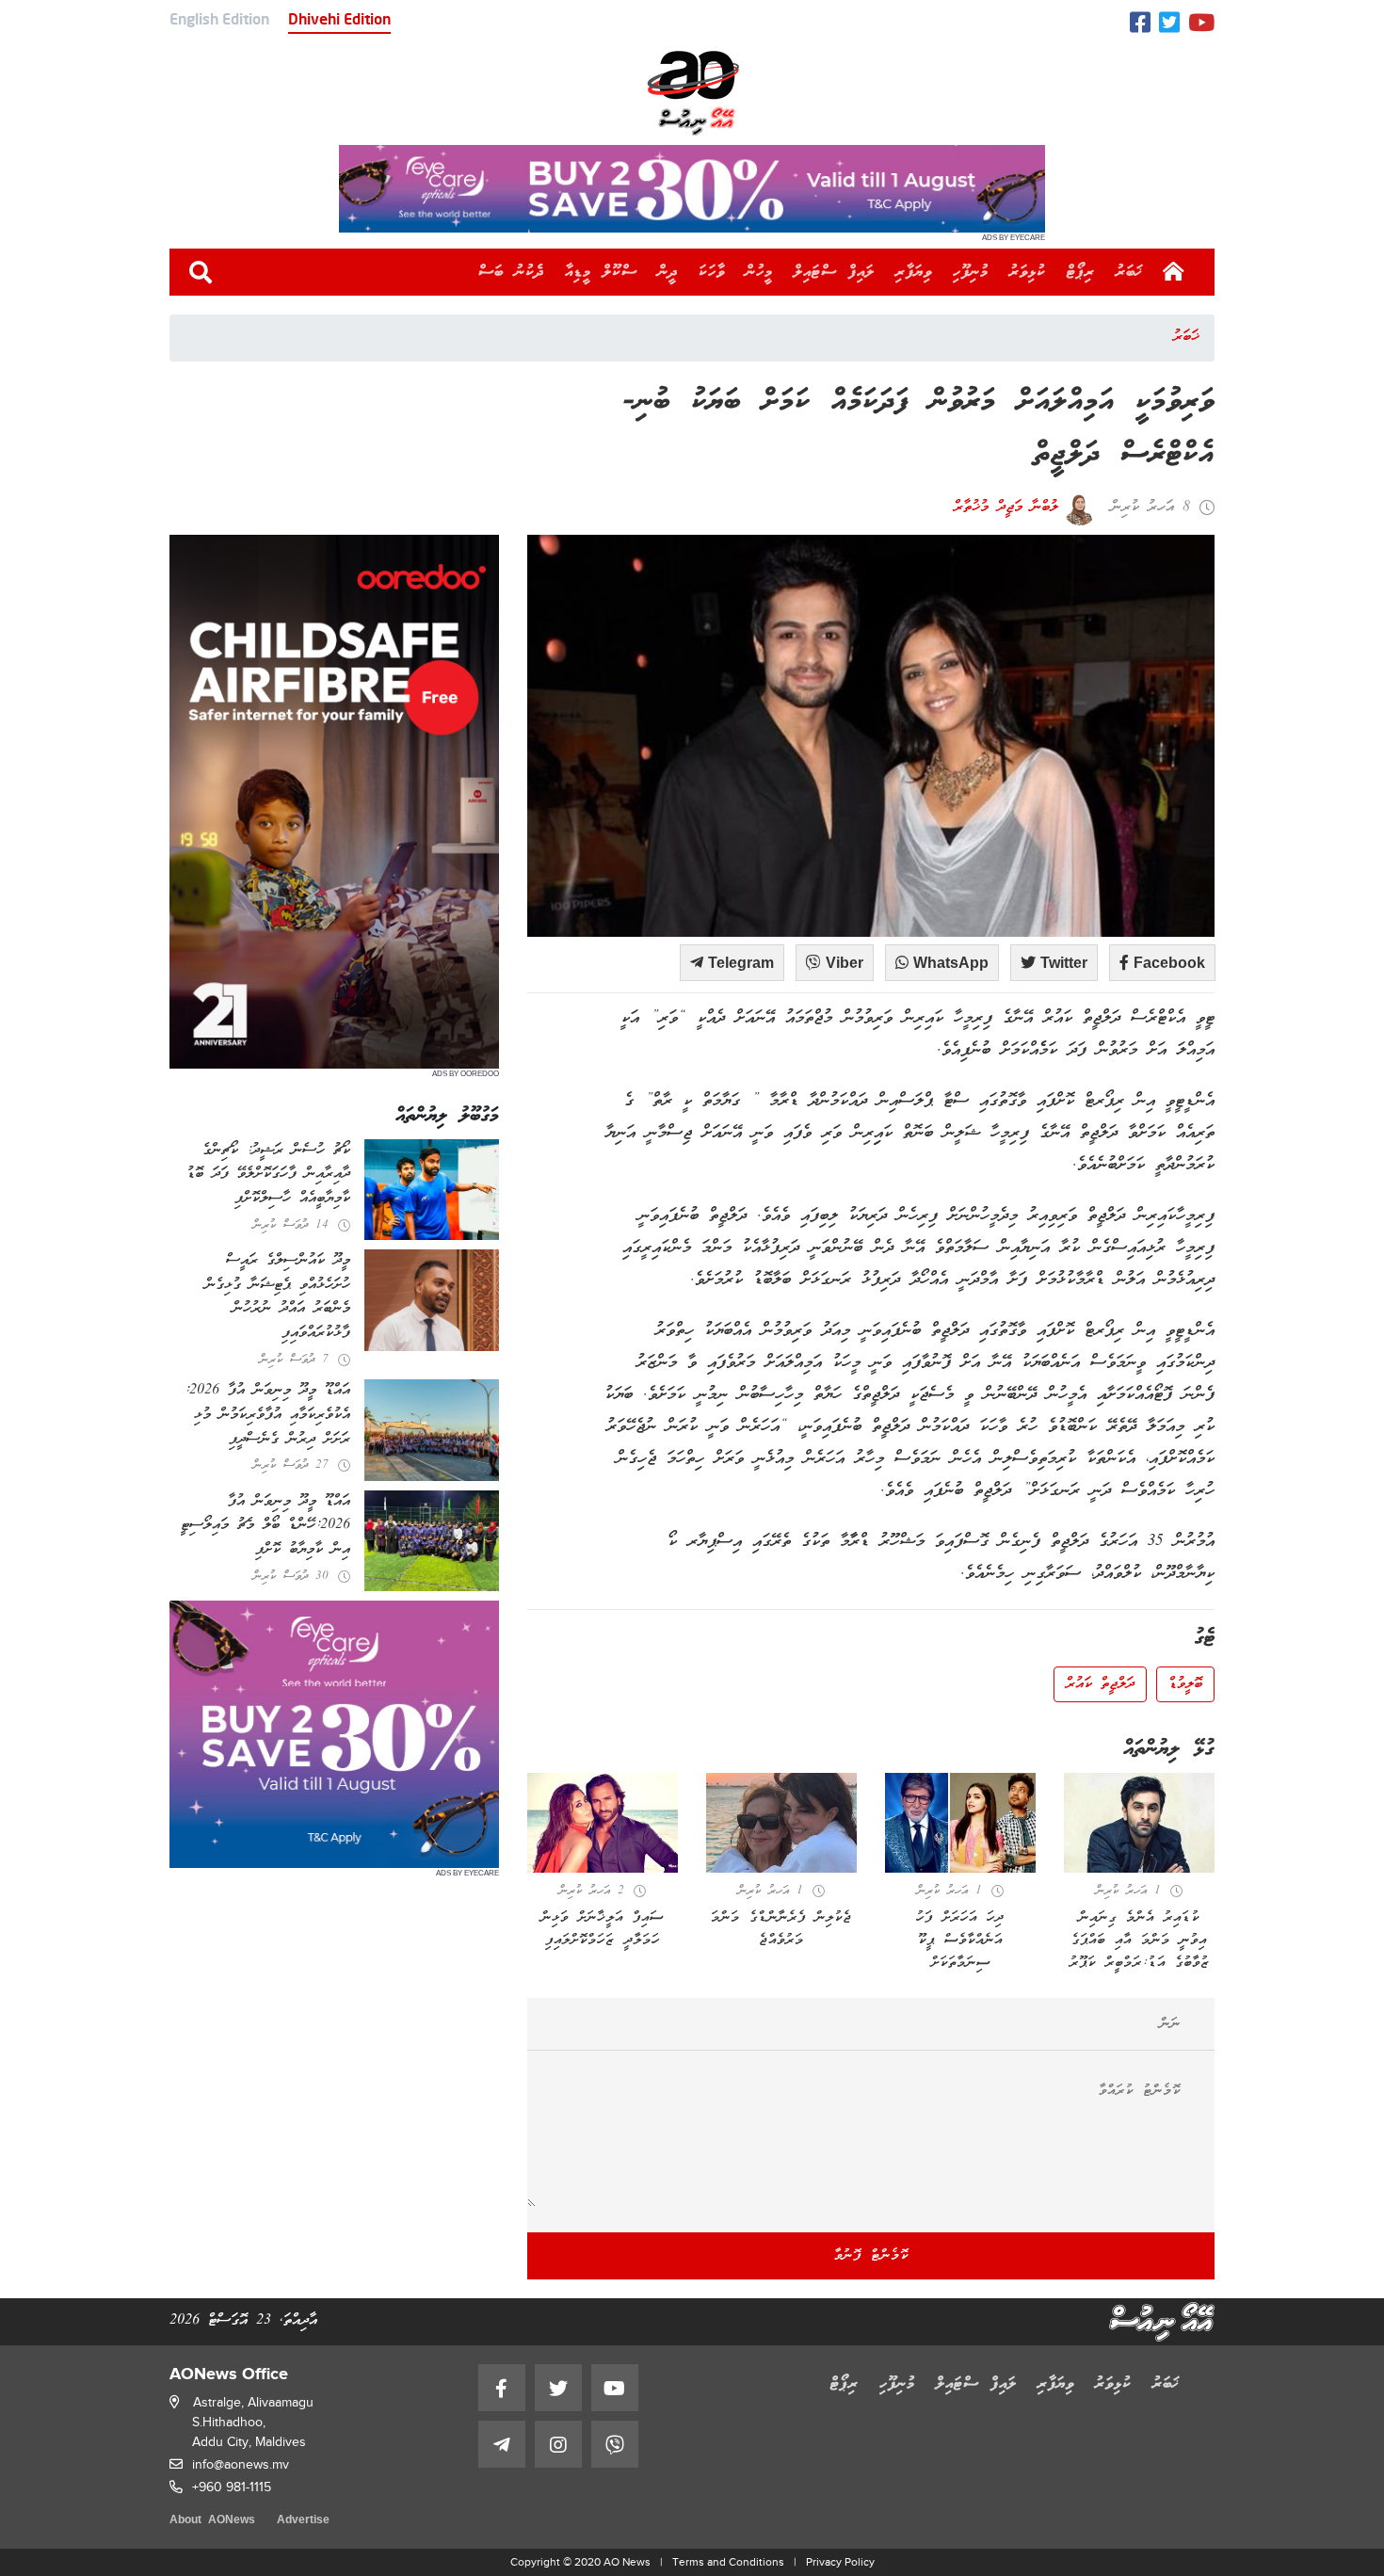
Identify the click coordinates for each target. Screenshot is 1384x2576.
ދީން (668, 272)
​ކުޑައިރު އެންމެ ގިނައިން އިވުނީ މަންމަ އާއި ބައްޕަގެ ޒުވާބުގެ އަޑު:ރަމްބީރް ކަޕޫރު (1140, 1940)
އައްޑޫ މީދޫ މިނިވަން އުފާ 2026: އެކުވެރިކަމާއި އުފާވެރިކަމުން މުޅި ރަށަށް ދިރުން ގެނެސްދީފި (267, 1415)
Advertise (303, 2521)
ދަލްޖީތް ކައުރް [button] (1100, 1684)
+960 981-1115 (232, 2487)
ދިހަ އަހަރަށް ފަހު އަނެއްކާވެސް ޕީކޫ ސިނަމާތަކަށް (960, 1940)
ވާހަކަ (712, 272)
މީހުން (759, 272)
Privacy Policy (840, 2562)
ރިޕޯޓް (1081, 272)
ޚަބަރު (1129, 272)
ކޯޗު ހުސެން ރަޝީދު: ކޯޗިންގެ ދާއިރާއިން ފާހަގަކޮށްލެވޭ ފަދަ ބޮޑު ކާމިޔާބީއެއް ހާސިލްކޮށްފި (268, 1175)
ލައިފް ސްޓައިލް (834, 272)
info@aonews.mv (241, 2464)
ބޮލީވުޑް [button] (1185, 1684)
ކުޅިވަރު (1028, 272)
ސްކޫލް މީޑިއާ (601, 272)
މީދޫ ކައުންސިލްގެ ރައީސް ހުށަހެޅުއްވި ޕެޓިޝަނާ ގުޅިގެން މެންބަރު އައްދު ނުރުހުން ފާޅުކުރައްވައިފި (278, 1297)
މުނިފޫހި (971, 272)
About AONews (212, 2521)
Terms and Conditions (728, 2562)
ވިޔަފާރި (914, 272)
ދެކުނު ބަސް (511, 272)
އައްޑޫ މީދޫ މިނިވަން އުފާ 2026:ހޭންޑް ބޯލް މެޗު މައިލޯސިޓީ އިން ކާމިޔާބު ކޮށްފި (266, 1526)
